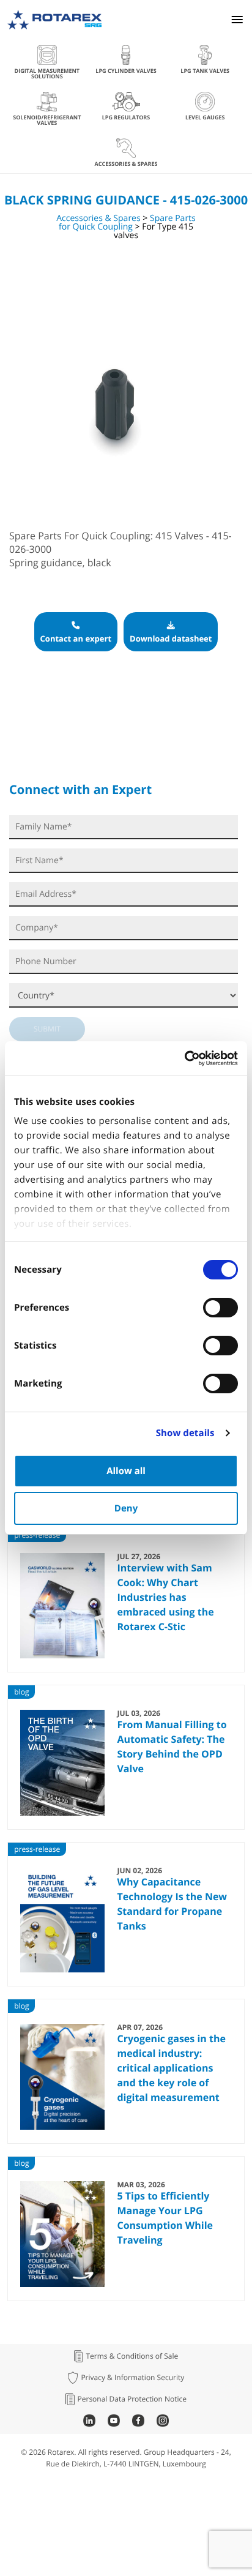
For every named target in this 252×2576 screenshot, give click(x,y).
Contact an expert (76, 638)
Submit (47, 1029)
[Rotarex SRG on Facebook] (138, 2423)
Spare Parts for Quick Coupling (127, 223)
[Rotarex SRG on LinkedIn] (89, 2423)
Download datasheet (171, 638)
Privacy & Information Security (132, 2378)
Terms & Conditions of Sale (132, 2356)
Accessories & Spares (99, 218)
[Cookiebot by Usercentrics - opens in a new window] (184, 1058)
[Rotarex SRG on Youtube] (114, 2423)
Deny (126, 1508)
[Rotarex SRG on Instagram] (163, 2423)
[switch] (220, 1308)
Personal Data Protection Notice (132, 2399)
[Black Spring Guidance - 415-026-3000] (114, 504)
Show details (185, 1433)
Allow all (126, 1471)
